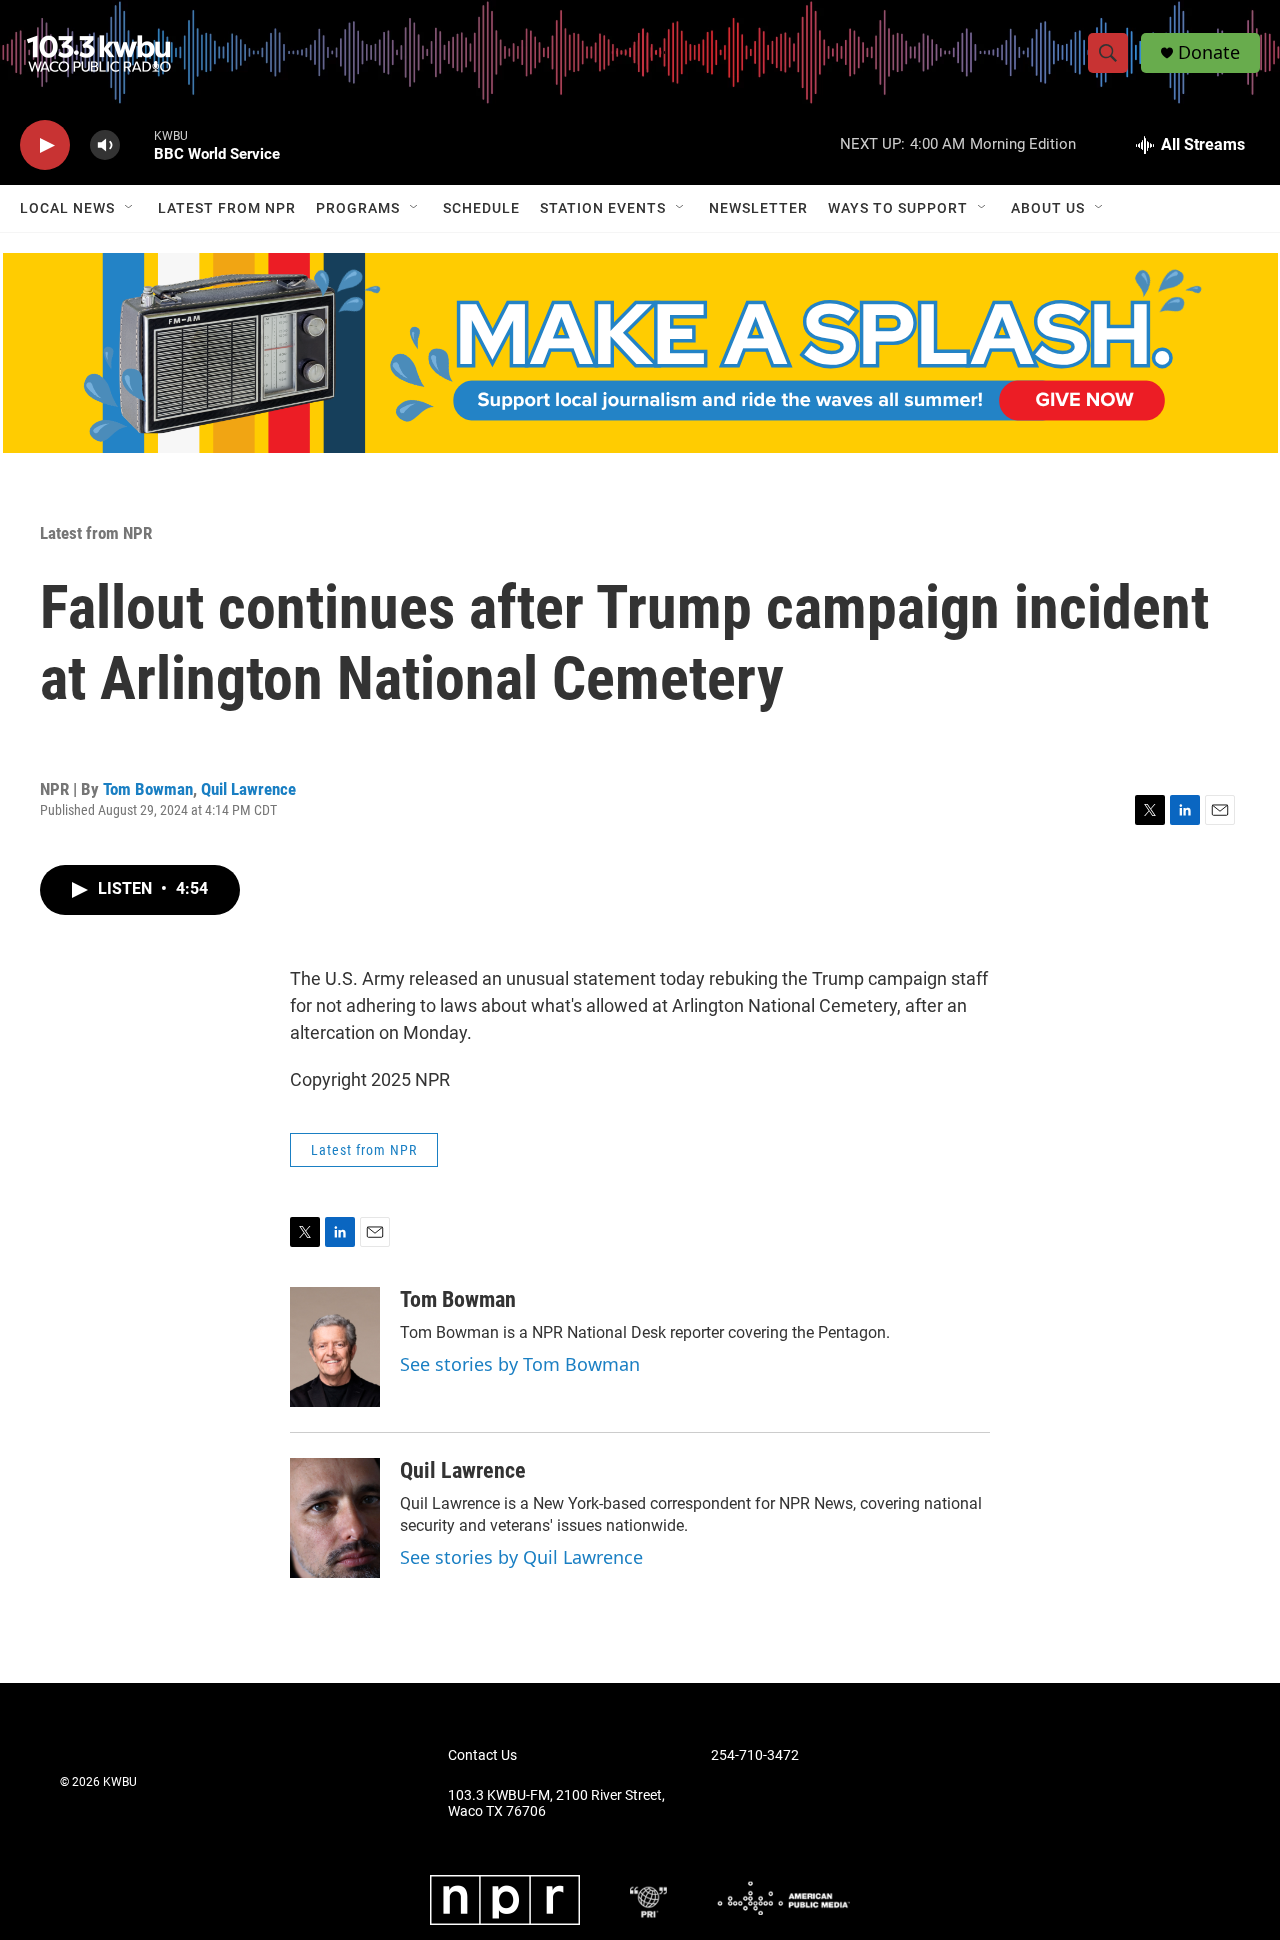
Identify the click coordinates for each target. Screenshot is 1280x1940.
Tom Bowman (148, 789)
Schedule (481, 208)
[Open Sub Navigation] (130, 208)
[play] (45, 145)
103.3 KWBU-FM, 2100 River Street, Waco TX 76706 (556, 1803)
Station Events (603, 208)
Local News (67, 208)
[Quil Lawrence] (335, 1518)
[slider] (137, 144)
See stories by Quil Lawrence (521, 1557)
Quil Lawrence (248, 789)
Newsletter (758, 208)
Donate (1209, 52)
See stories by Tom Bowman (520, 1364)
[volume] (105, 145)
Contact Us (482, 1755)
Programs (358, 208)
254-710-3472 (755, 1755)
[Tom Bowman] (335, 1347)
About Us (1048, 208)
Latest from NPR (227, 208)
